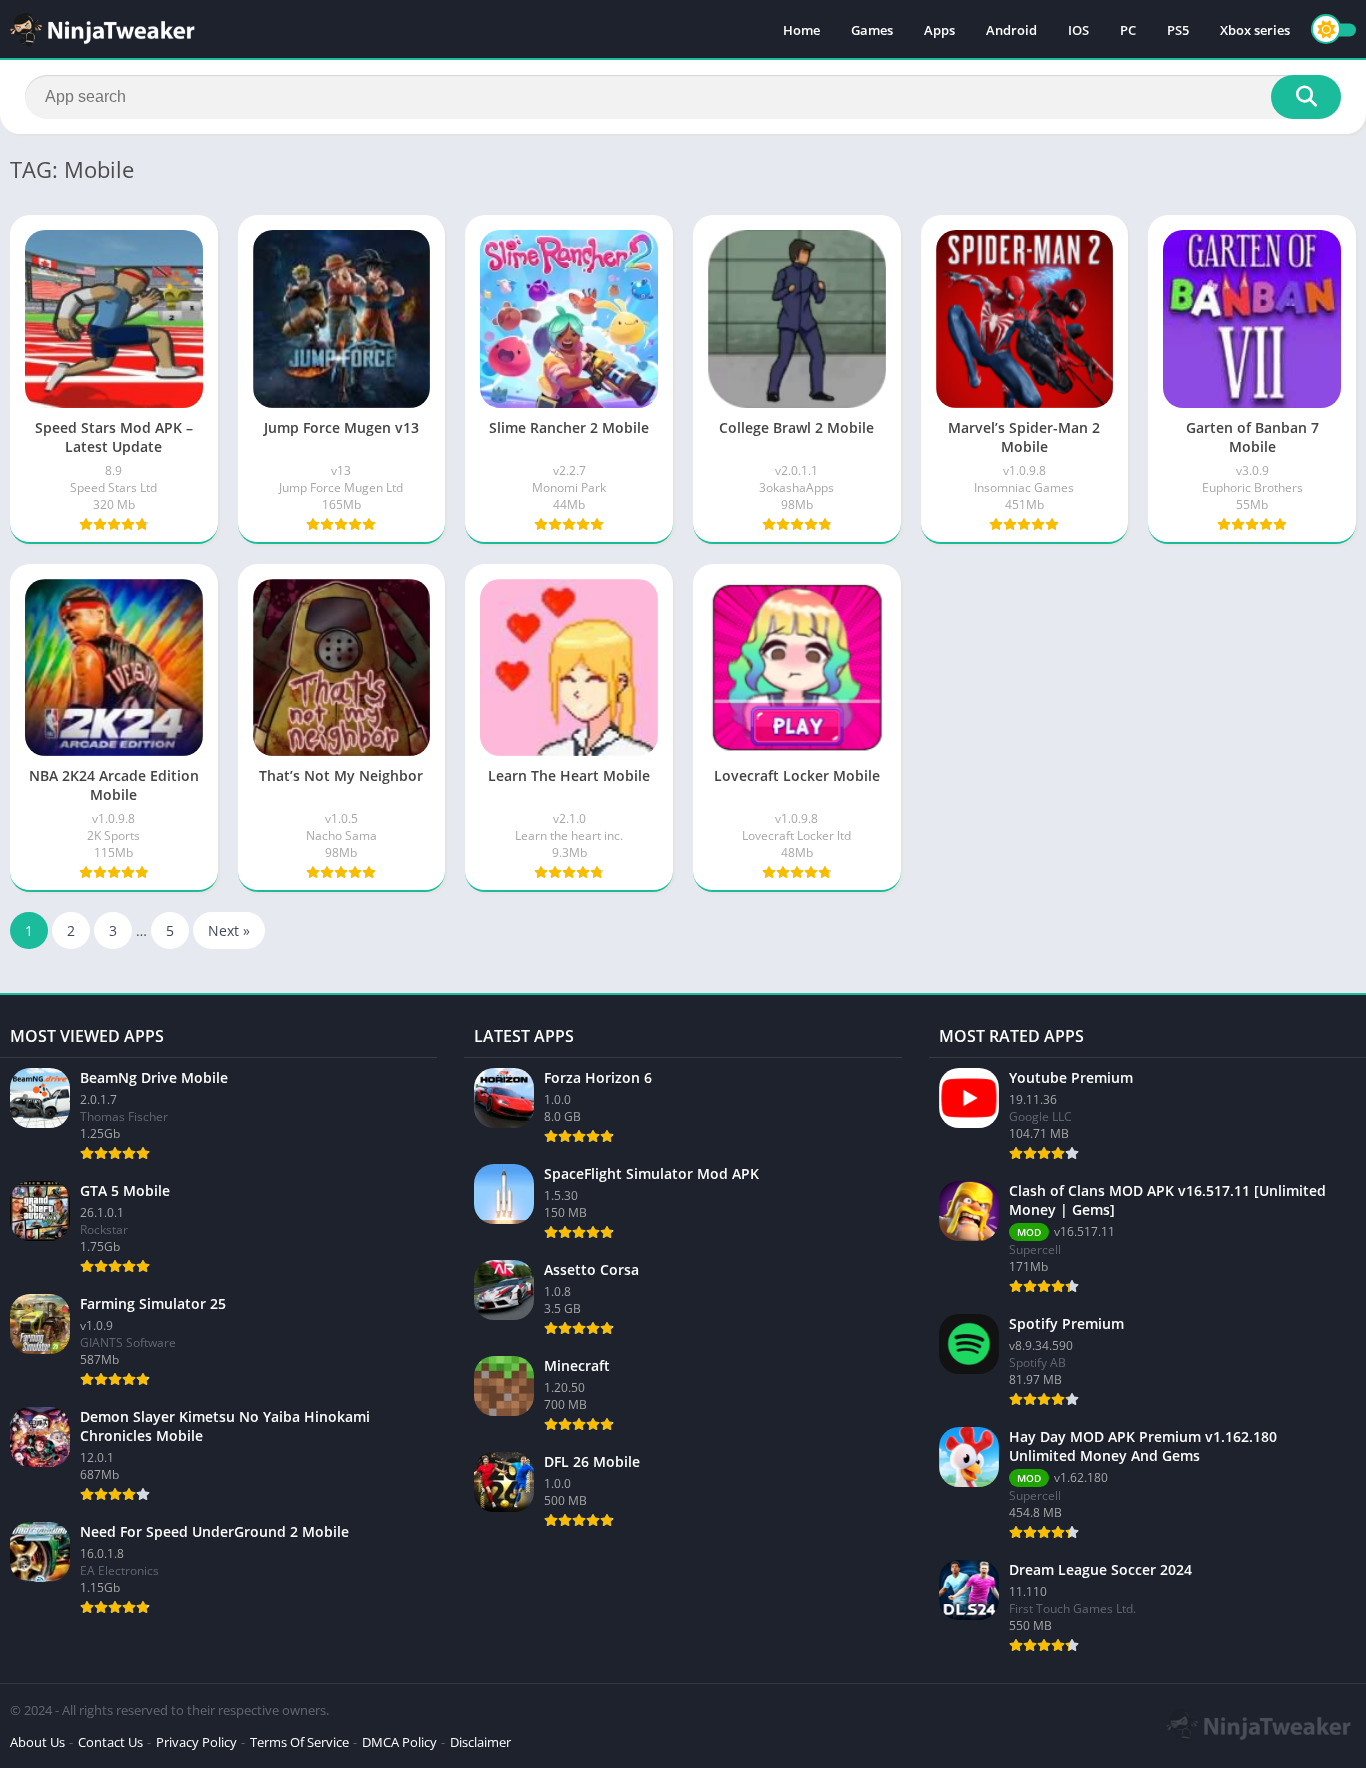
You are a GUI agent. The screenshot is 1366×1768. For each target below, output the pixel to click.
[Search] (1306, 97)
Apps (939, 30)
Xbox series (1255, 30)
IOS (1078, 30)
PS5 (1178, 30)
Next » (229, 930)
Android (1011, 30)
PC (1128, 30)
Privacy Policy (196, 1742)
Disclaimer (480, 1742)
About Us (37, 1742)
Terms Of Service (299, 1742)
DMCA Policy (399, 1742)
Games (872, 30)
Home (801, 30)
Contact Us (110, 1742)
